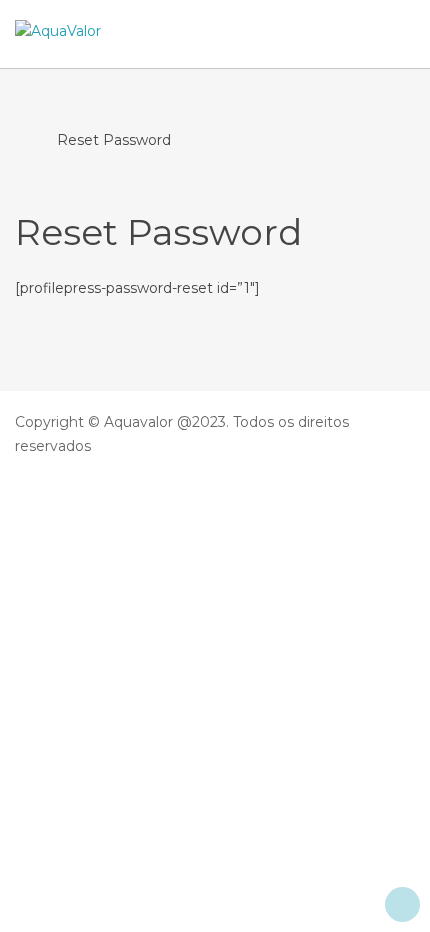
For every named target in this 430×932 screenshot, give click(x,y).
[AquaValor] (58, 32)
